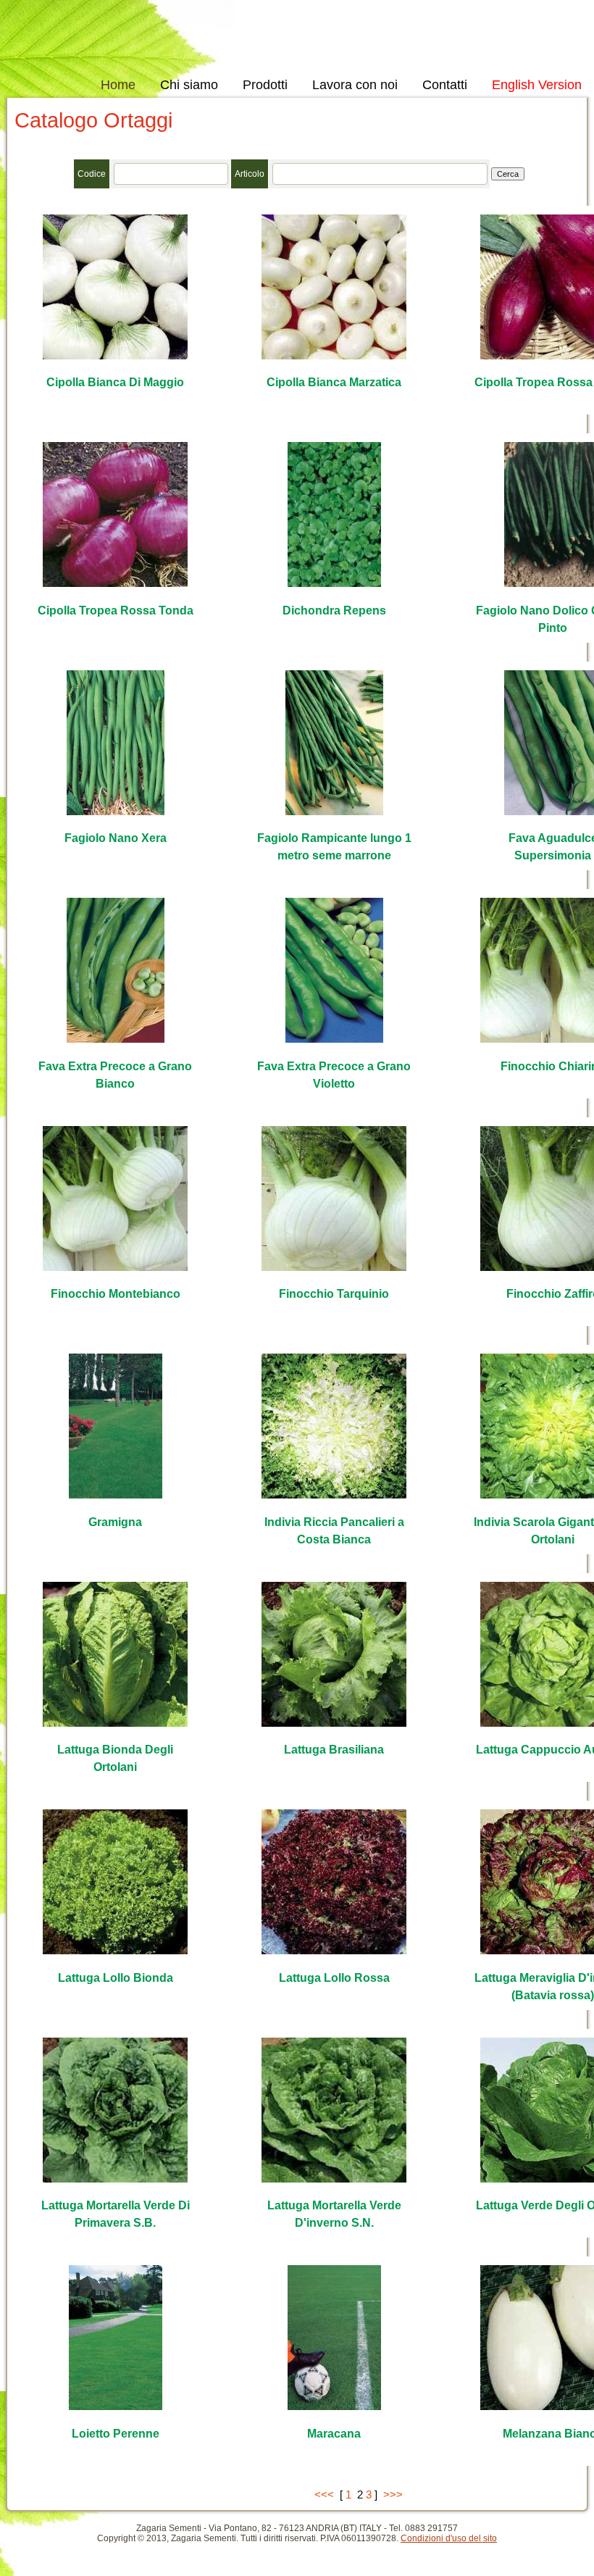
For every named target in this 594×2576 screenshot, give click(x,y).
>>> (393, 2494)
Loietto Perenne (116, 2434)
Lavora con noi (355, 85)
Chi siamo (189, 85)
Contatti (445, 85)
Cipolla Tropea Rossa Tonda (116, 610)
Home (118, 85)
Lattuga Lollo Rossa (334, 1978)
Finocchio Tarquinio (334, 1294)
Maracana (334, 2434)
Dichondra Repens (334, 610)
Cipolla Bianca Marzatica (334, 382)
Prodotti (265, 85)
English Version (537, 85)
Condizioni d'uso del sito (449, 2538)
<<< (324, 2494)
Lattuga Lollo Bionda (116, 1978)
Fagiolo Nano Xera (116, 838)
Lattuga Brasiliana (334, 1750)
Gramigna (115, 1522)
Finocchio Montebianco (116, 1294)
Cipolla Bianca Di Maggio (115, 382)
